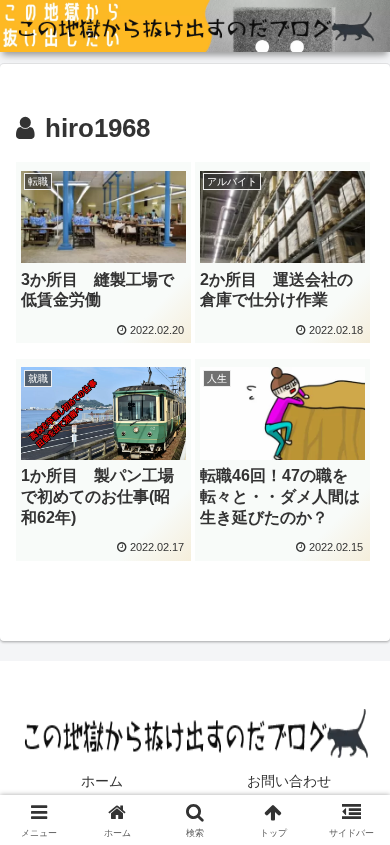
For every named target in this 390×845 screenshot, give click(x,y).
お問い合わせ (289, 781)
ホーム (102, 781)
